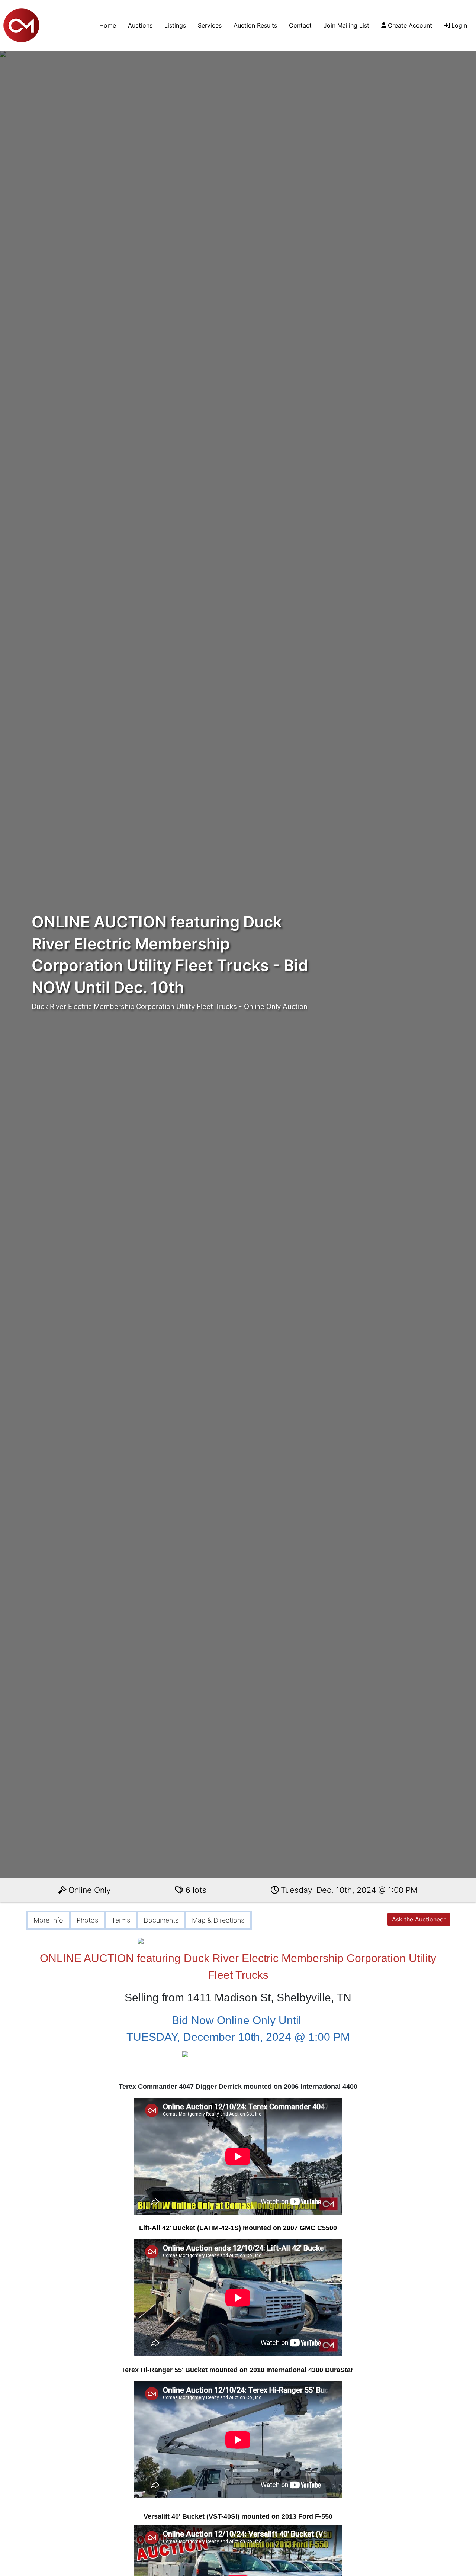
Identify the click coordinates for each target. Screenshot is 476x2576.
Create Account (410, 25)
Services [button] (210, 25)
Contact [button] (300, 25)
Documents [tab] (161, 1920)
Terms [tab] (121, 1920)
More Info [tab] (48, 1920)
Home (108, 25)
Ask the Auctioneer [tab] (419, 1919)
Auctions (140, 25)
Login (459, 25)
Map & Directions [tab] (218, 1920)
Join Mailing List (346, 25)
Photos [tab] (87, 1920)
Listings (175, 25)
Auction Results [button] (255, 25)
